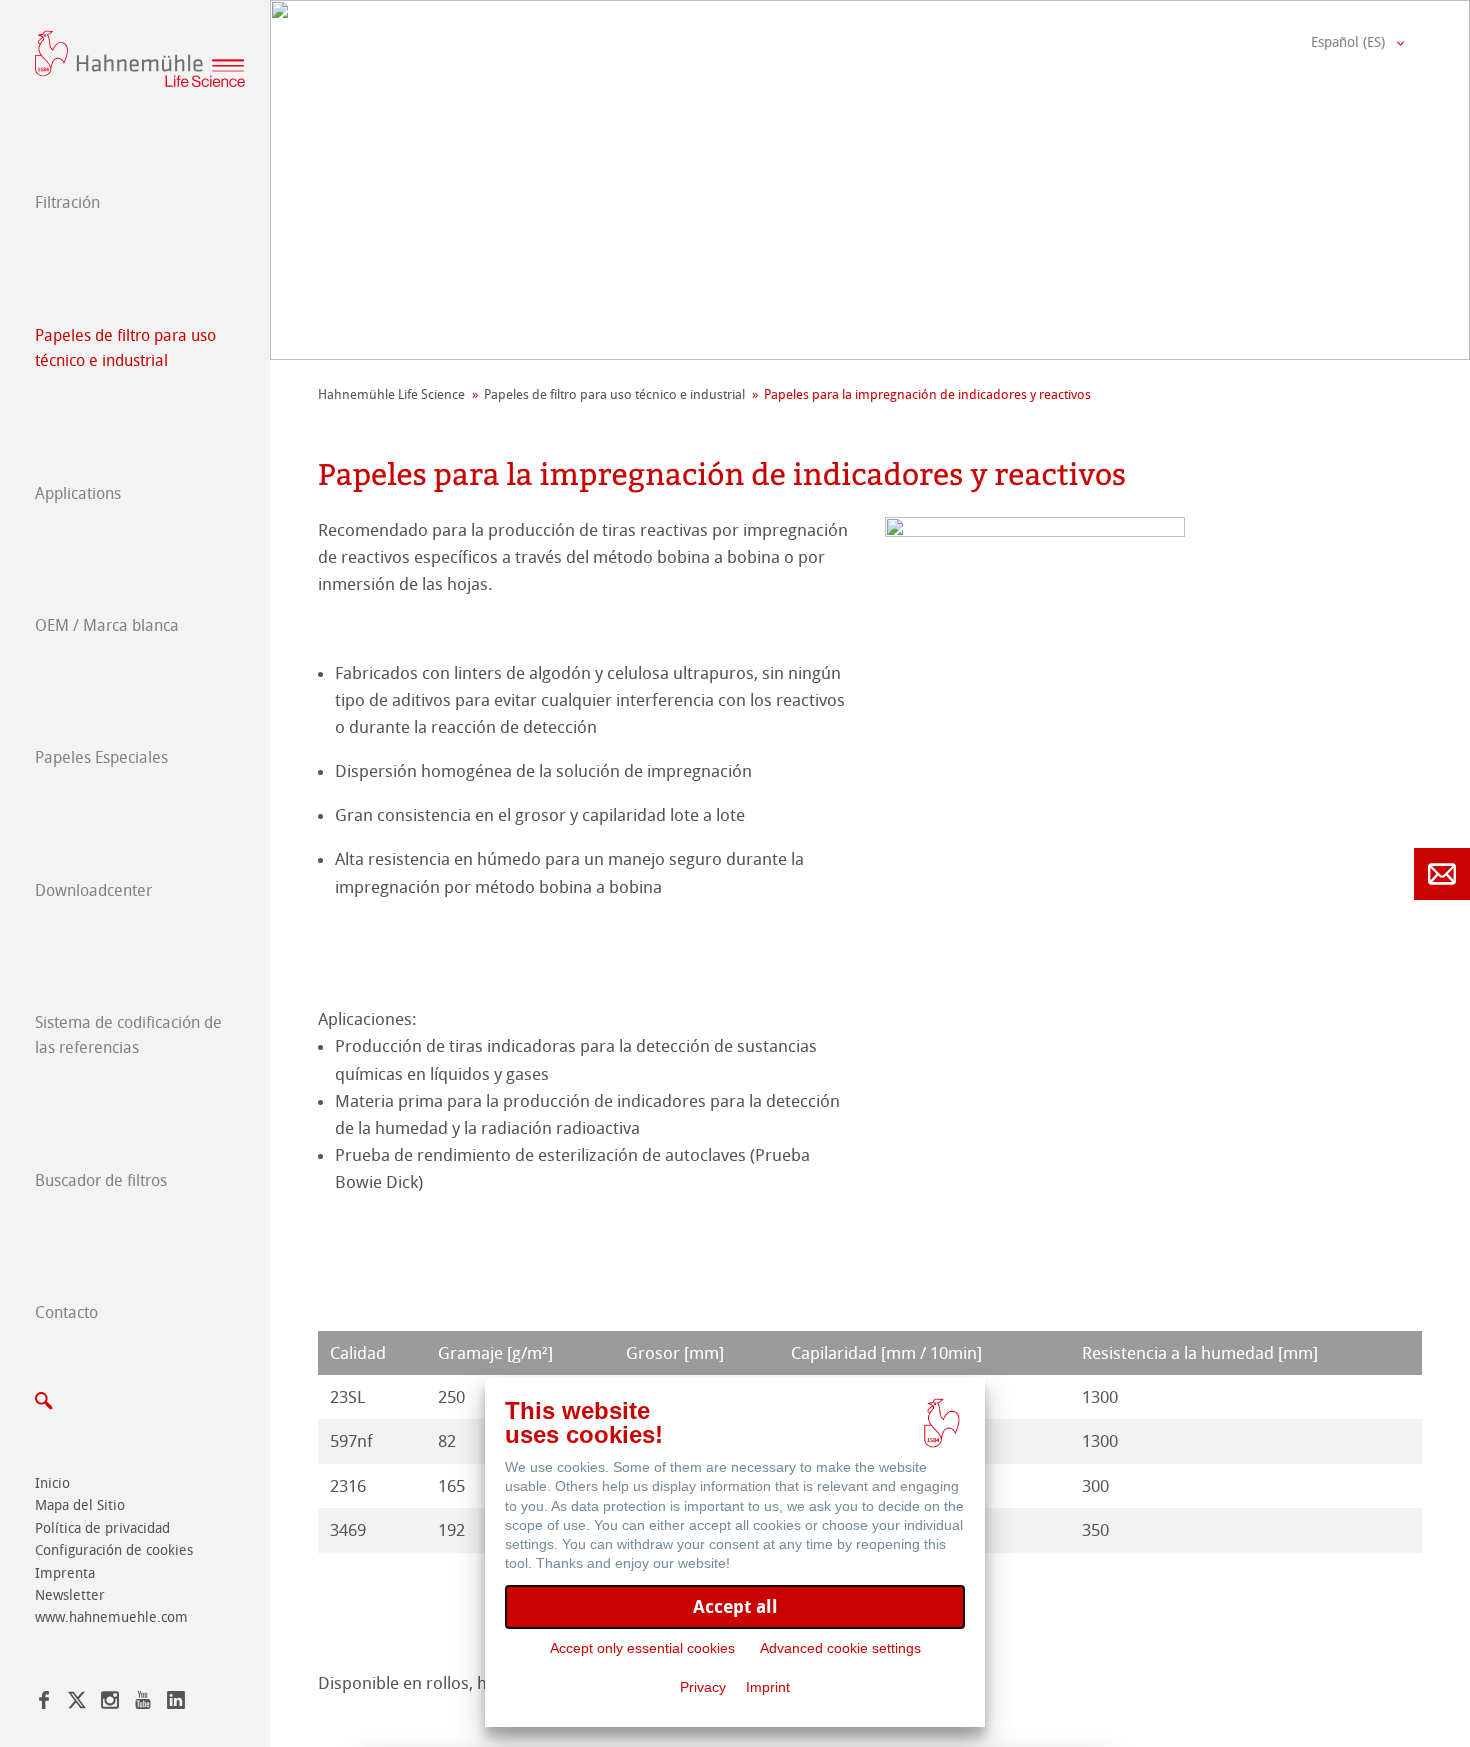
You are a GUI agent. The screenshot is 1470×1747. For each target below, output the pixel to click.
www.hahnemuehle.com (111, 1617)
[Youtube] (143, 1703)
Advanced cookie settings (840, 1648)
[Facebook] (44, 1703)
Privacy (703, 1687)
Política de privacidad (102, 1528)
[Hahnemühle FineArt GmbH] (140, 58)
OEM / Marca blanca (107, 625)
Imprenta (65, 1573)
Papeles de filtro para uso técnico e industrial (125, 348)
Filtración (67, 202)
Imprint (768, 1687)
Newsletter (70, 1595)
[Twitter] (77, 1703)
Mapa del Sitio (80, 1505)
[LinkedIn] (176, 1703)
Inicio (52, 1483)
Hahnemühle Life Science (391, 394)
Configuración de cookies (114, 1550)
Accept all (735, 1606)
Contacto (66, 1312)
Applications (78, 493)
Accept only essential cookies (642, 1648)
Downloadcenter (93, 890)
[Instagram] (110, 1703)
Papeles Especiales (101, 757)
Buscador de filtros (101, 1180)
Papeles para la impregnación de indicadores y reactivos (927, 394)
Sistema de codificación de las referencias (128, 1035)
